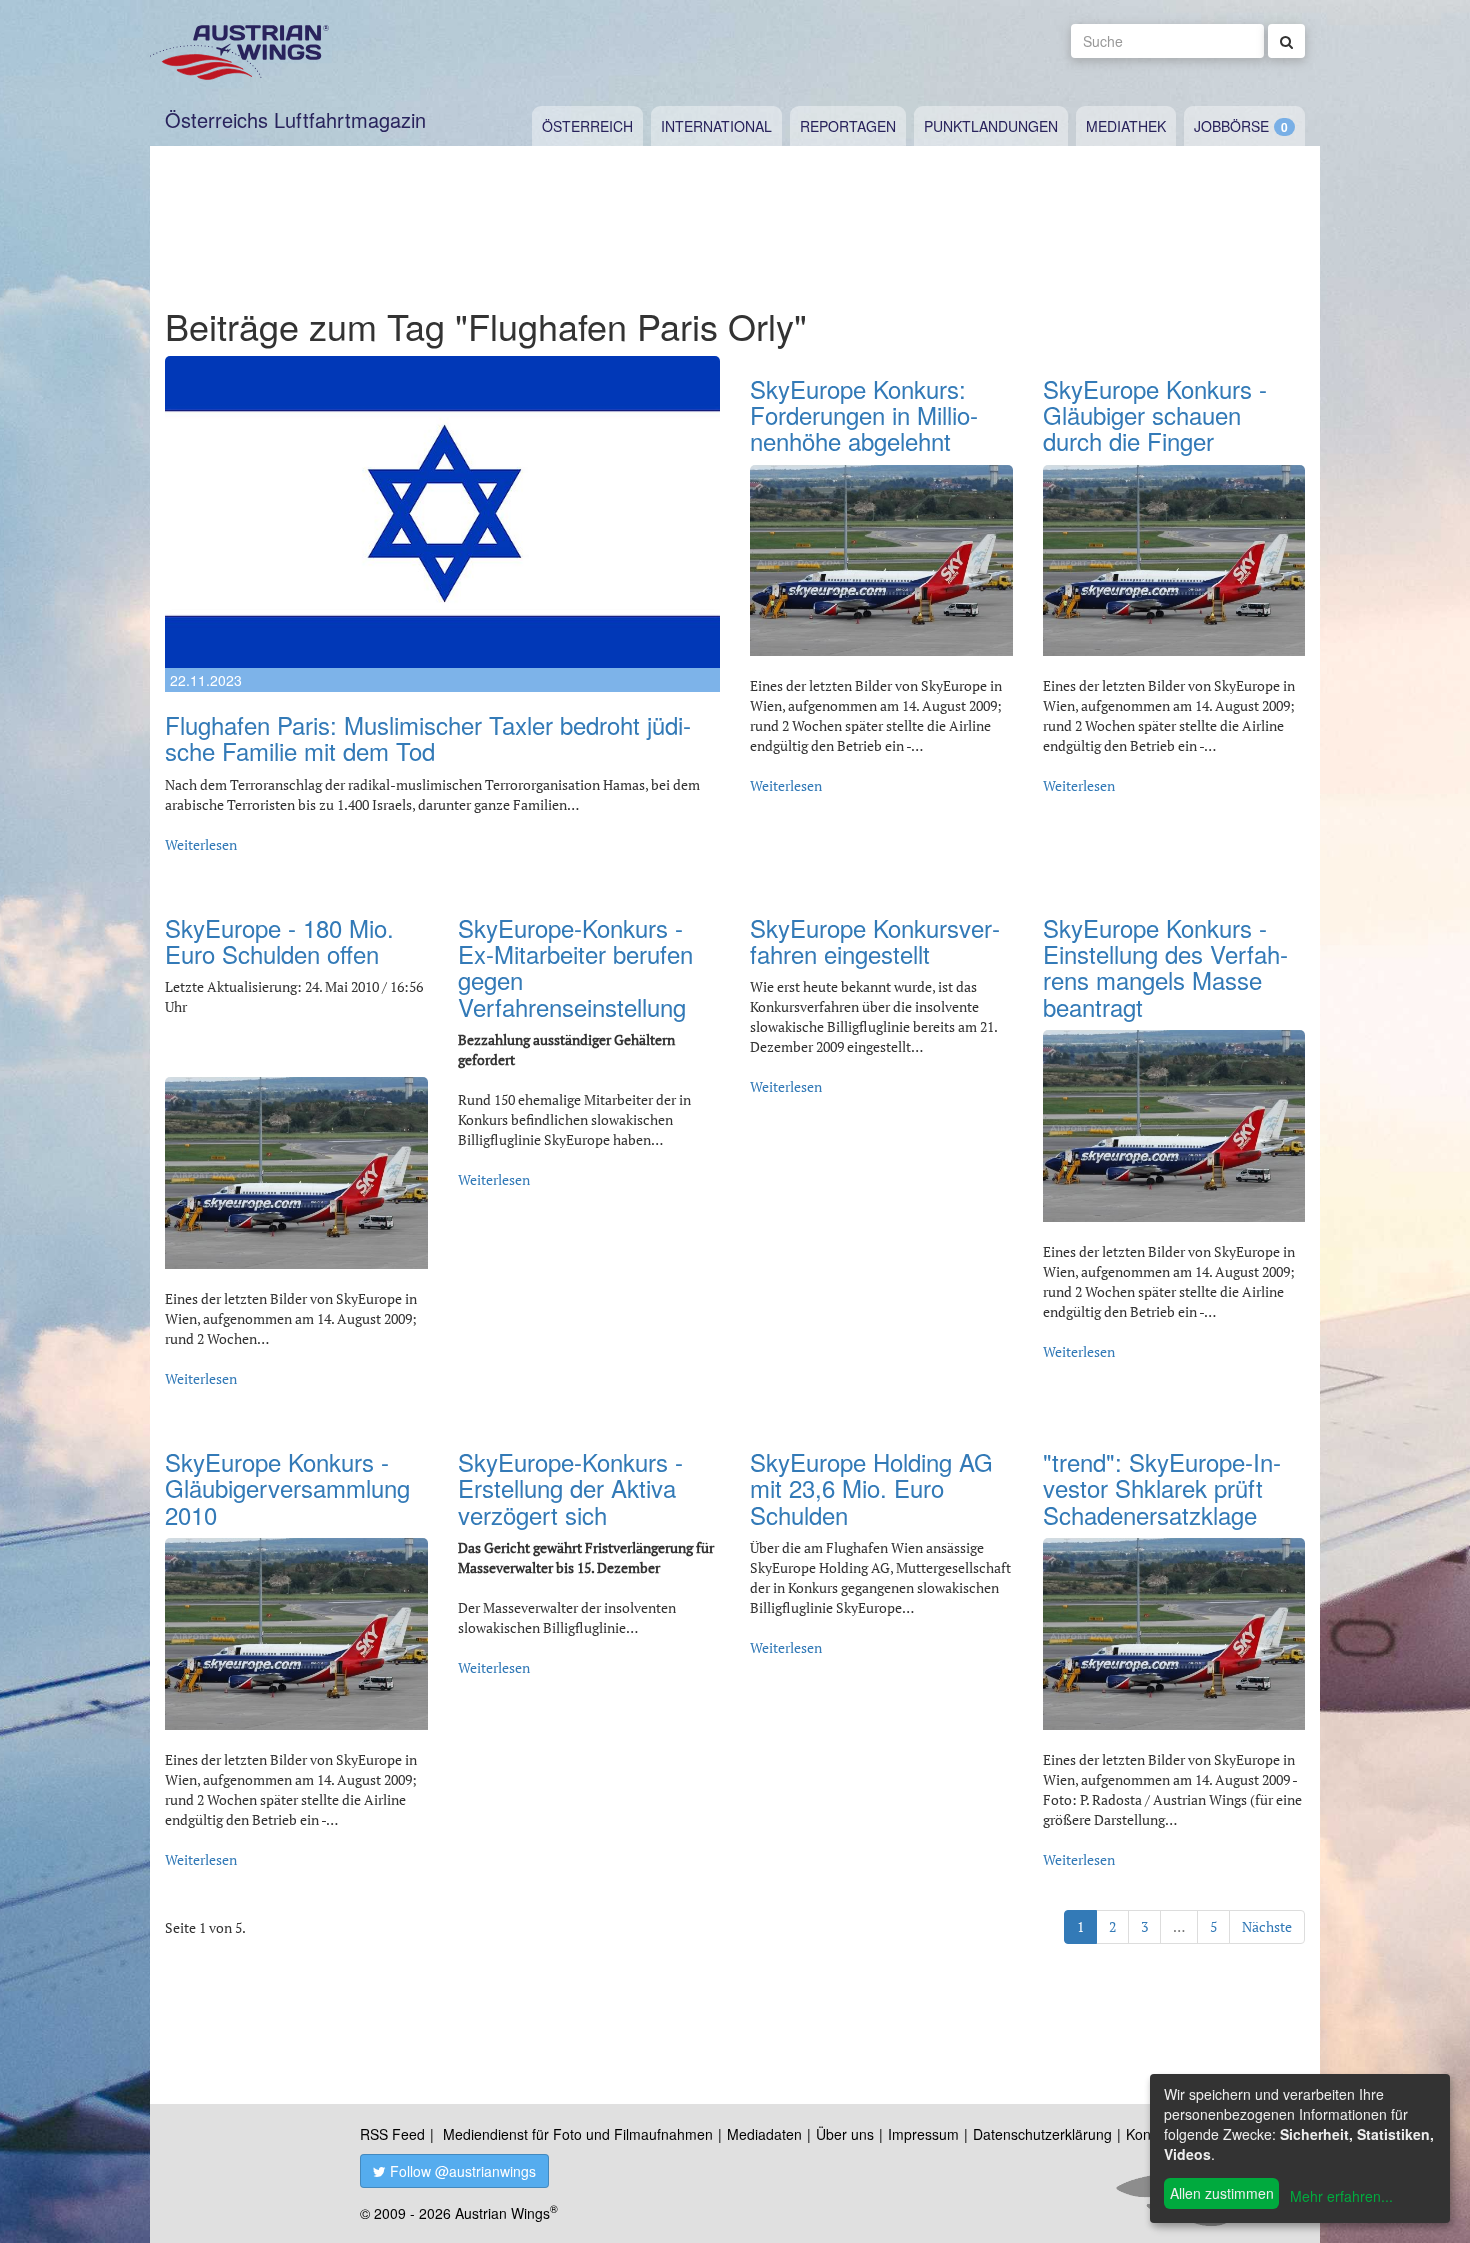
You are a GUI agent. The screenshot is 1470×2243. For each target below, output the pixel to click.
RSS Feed (392, 2134)
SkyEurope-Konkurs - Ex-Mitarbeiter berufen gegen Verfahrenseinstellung (575, 967)
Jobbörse (1231, 126)
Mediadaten (764, 2134)
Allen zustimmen (1222, 2193)
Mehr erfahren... (1341, 2196)
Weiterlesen (201, 844)
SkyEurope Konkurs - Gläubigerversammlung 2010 (287, 1488)
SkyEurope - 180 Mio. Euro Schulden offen (279, 940)
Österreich (587, 126)
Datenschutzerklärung (1042, 2134)
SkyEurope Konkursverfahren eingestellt (875, 940)
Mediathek (1126, 126)
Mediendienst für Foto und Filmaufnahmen (578, 2134)
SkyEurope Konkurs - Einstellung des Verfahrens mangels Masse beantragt (1165, 967)
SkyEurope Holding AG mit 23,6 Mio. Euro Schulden (871, 1488)
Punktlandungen (991, 126)
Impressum (923, 2134)
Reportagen (848, 126)
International (716, 126)
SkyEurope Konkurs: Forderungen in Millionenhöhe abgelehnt (864, 415)
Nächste (1267, 1926)
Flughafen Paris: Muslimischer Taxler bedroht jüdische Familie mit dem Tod (428, 737)
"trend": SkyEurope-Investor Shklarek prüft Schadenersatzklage (1162, 1488)
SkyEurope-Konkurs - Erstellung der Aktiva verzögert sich (570, 1488)
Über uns (845, 2134)
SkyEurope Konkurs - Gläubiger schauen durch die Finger (1155, 415)
